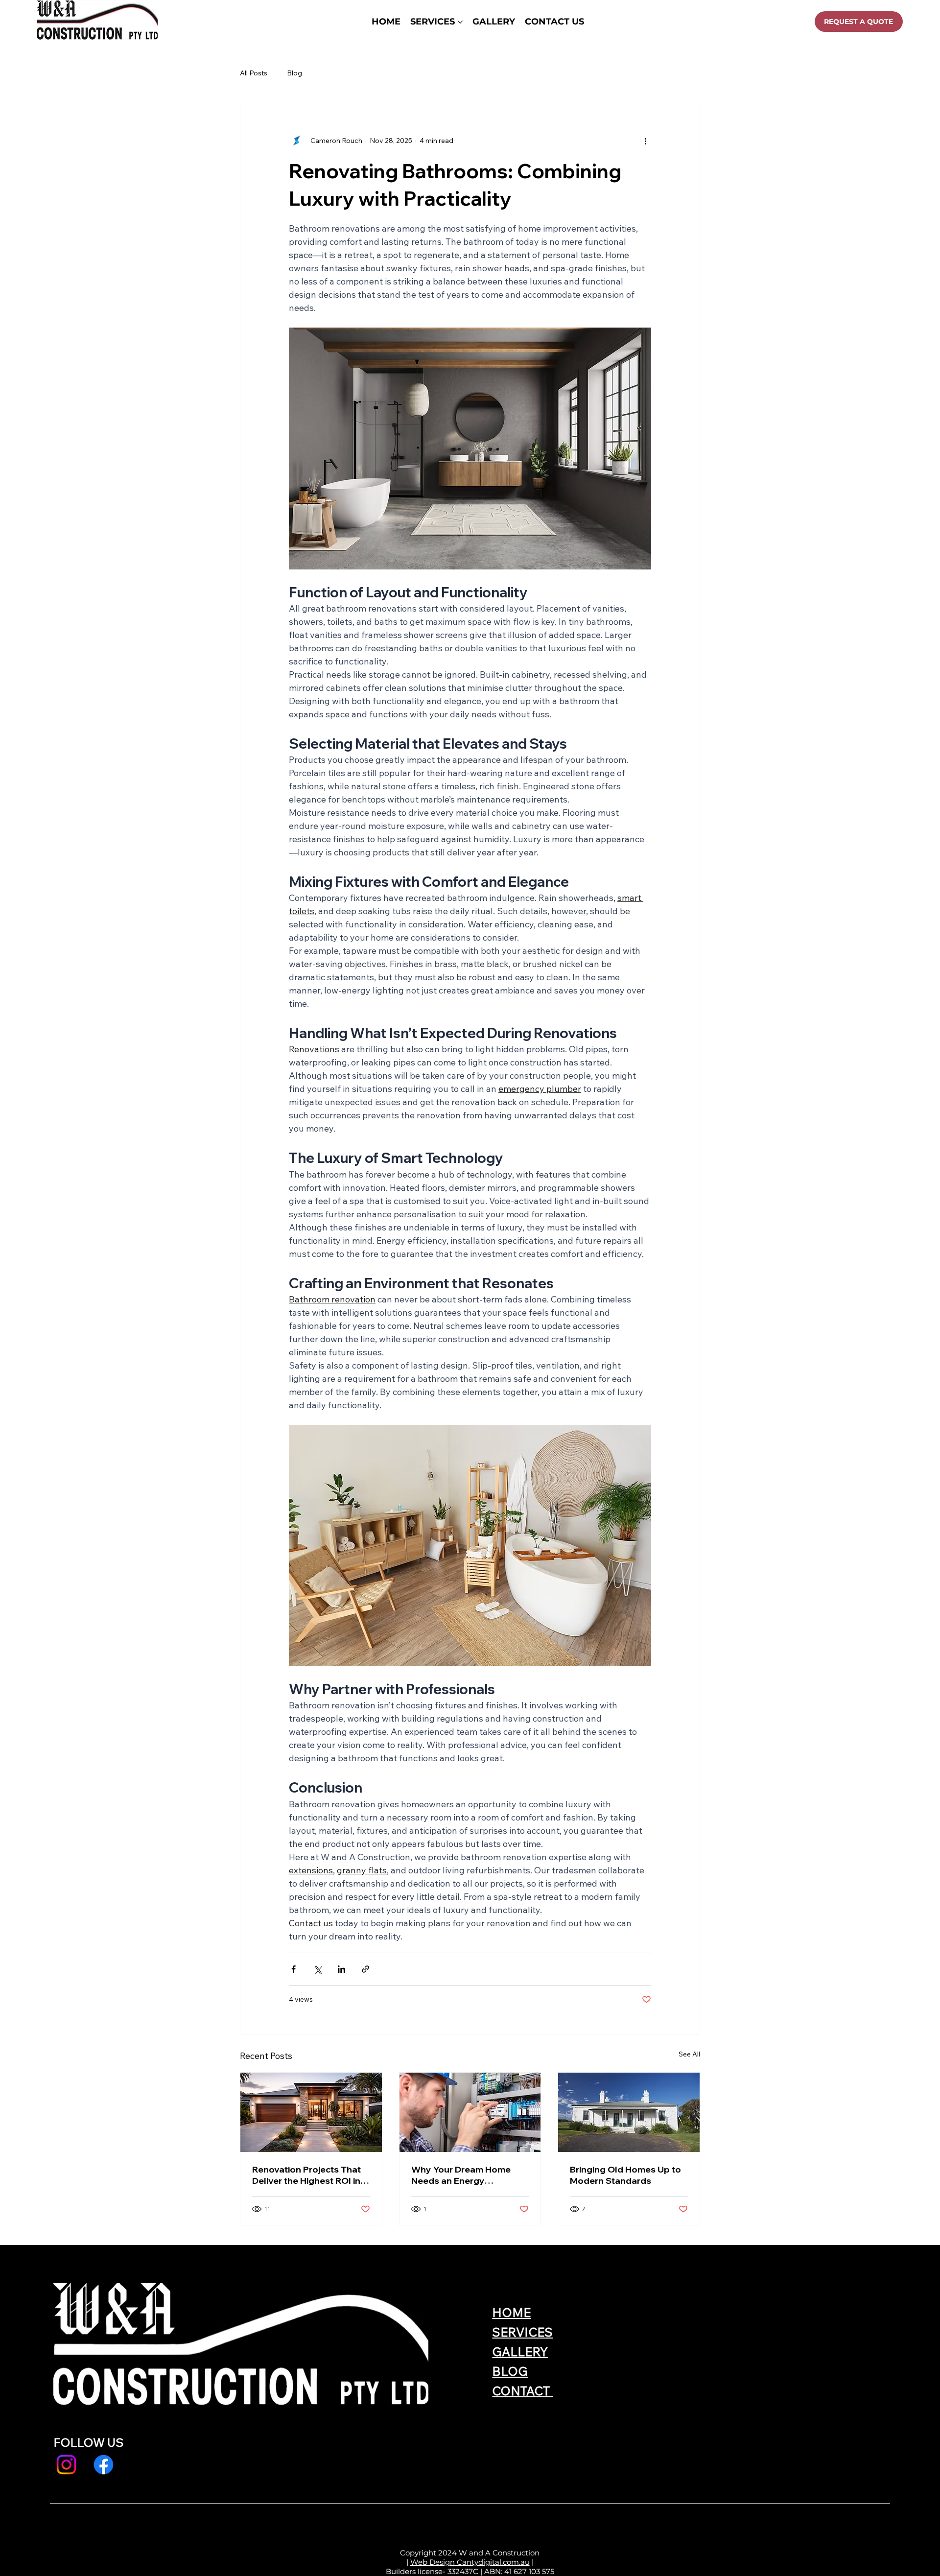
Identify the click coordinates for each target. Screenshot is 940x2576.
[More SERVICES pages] (460, 22)
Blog (294, 73)
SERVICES (522, 2332)
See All (689, 2054)
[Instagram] (66, 2465)
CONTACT (522, 2391)
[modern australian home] (311, 2112)
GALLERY (520, 2351)
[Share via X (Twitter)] (317, 1969)
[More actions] (645, 141)
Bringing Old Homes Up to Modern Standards (625, 2175)
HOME (511, 2312)
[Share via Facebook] (294, 1969)
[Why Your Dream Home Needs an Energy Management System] (470, 2112)
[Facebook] (104, 2465)
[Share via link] (365, 1969)
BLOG (510, 2371)
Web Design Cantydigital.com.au (470, 2562)
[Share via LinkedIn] (341, 1969)
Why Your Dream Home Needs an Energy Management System (461, 2175)
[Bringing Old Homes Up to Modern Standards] (629, 2112)
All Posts (254, 73)
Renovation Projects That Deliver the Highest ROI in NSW (306, 2175)
